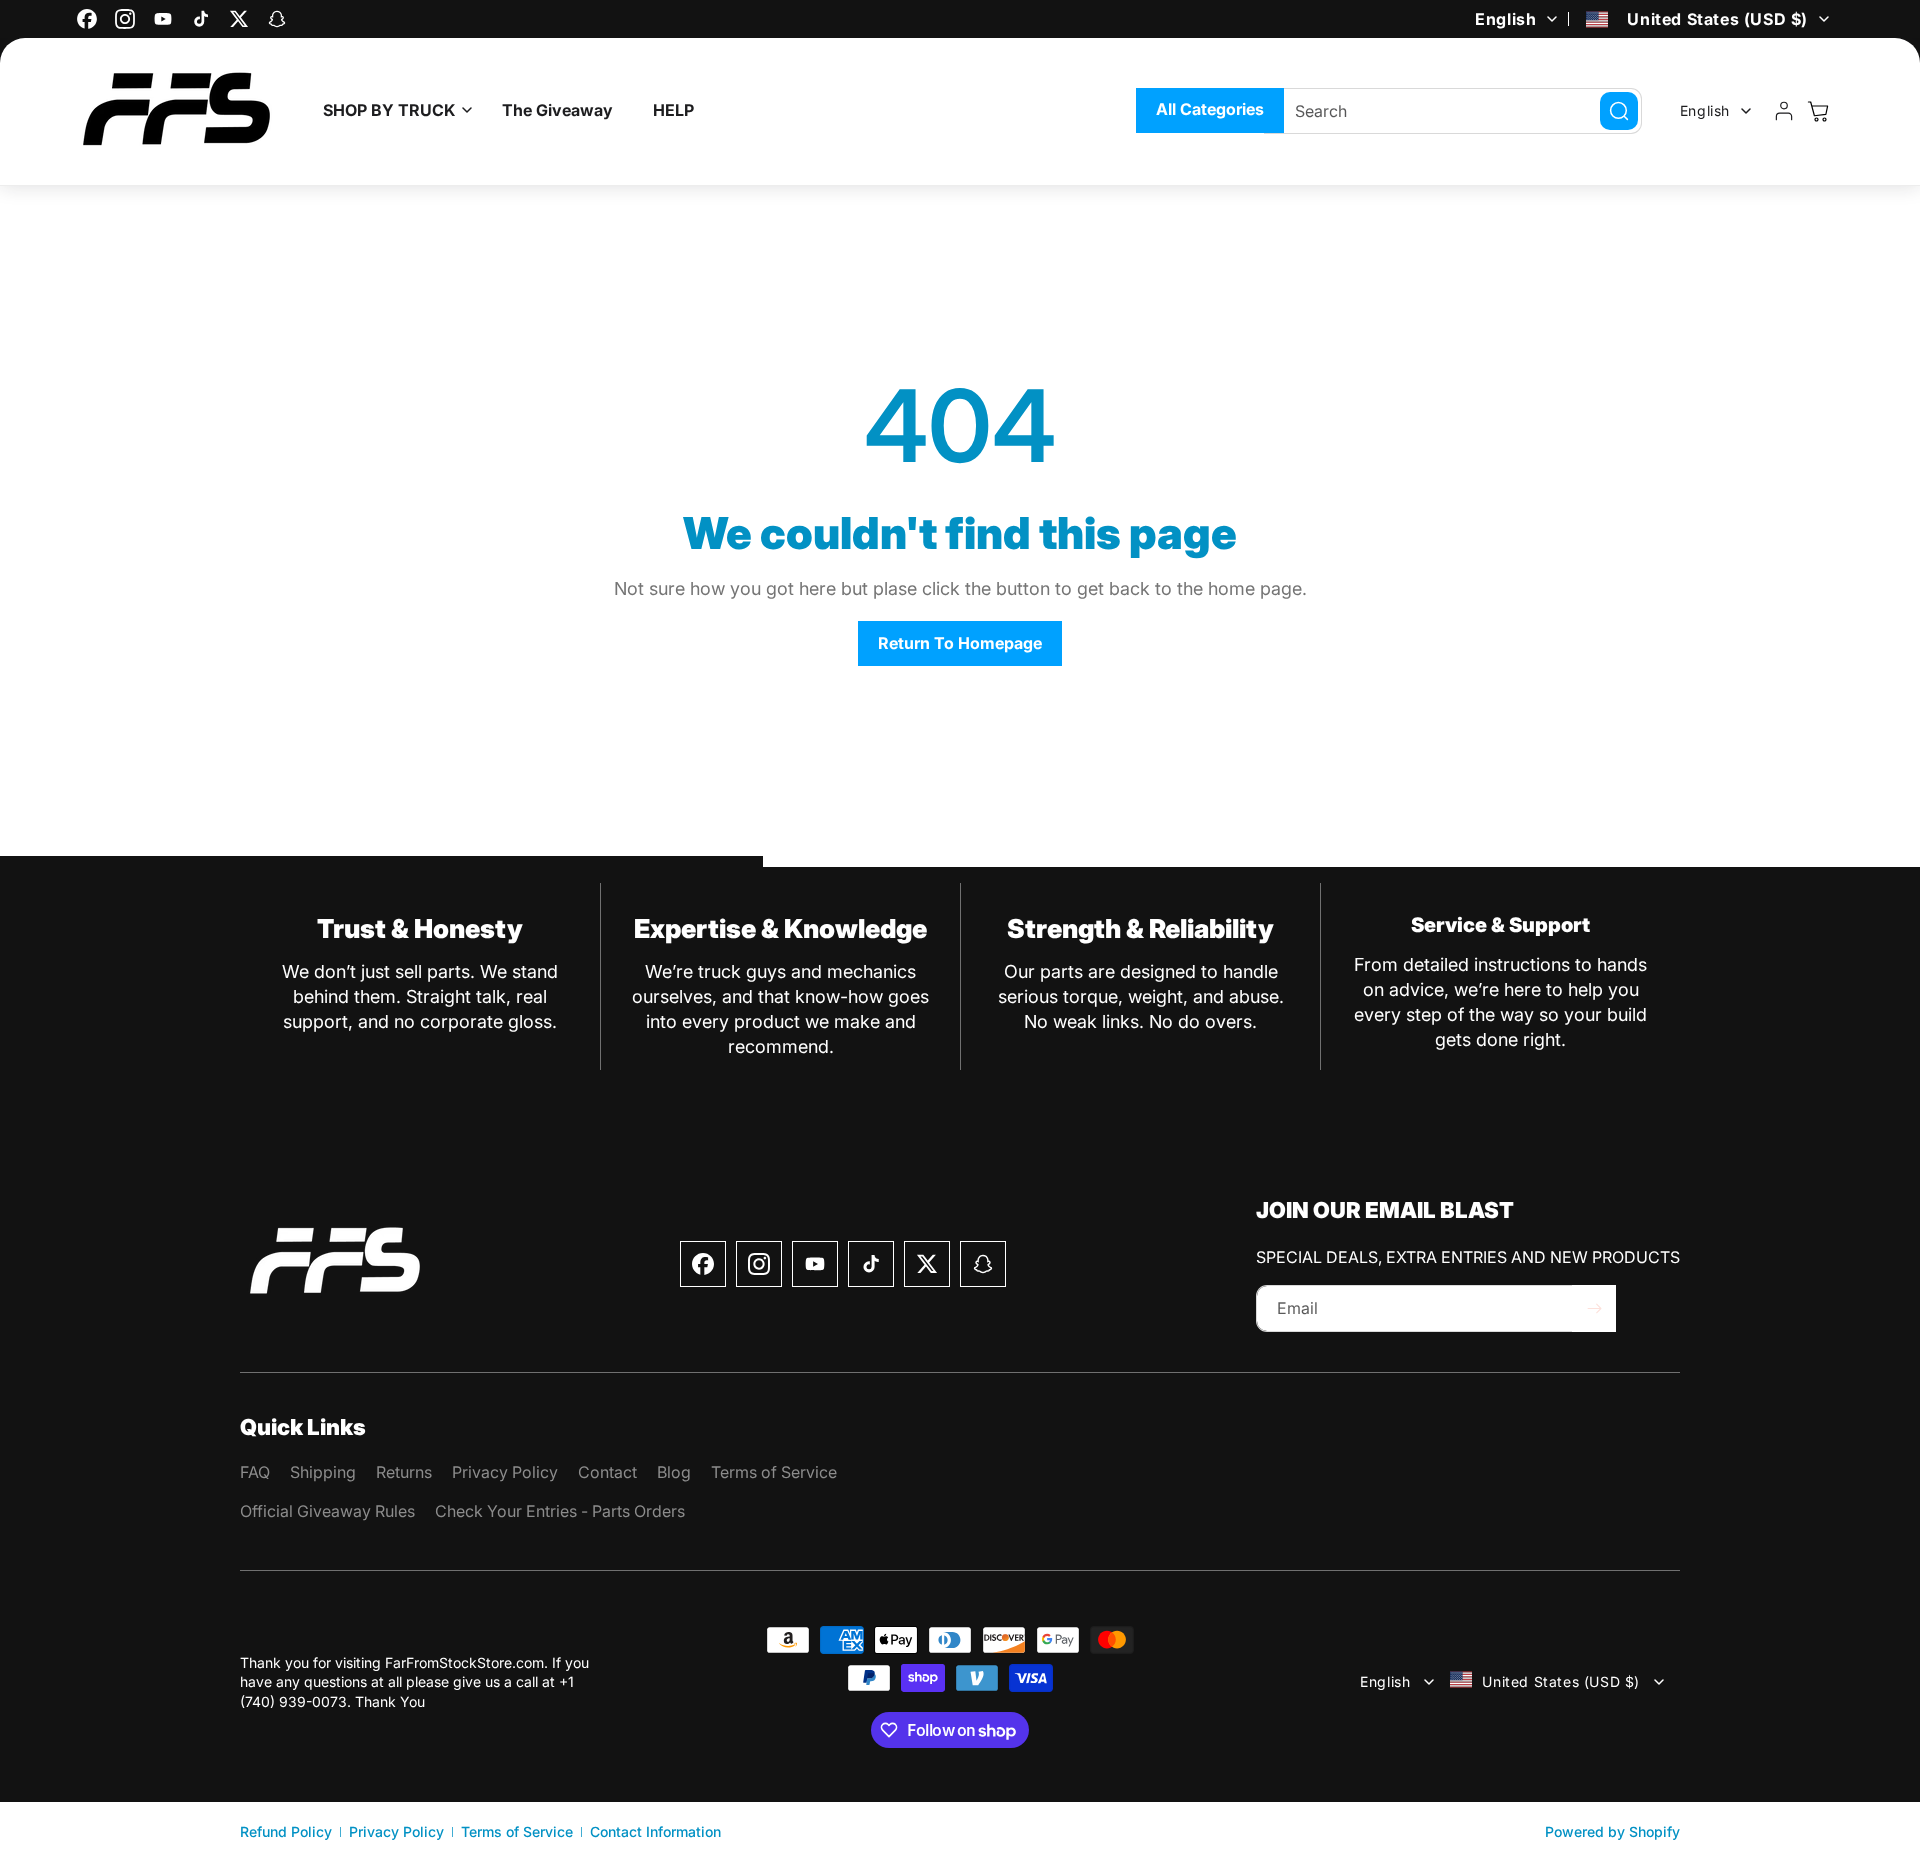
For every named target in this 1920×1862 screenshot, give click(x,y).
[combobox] (1453, 111)
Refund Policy (286, 1831)
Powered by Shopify (1612, 1831)
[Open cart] (1818, 111)
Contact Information (655, 1831)
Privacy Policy (396, 1831)
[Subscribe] (1594, 1308)
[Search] (1619, 111)
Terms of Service (517, 1831)
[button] (392, 110)
